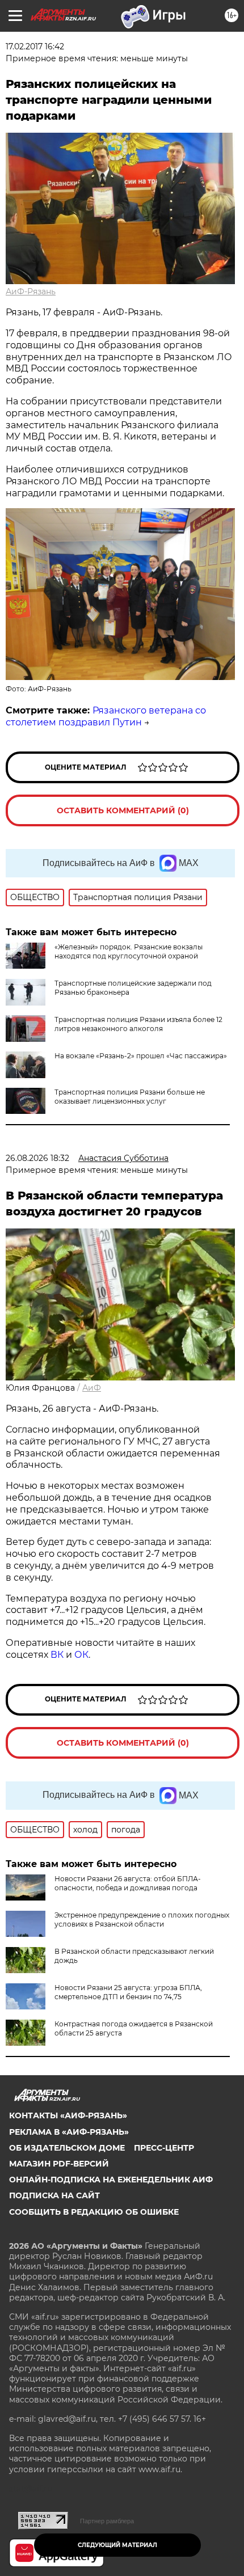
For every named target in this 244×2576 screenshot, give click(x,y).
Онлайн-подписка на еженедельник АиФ (111, 2180)
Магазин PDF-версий (59, 2164)
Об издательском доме (67, 2148)
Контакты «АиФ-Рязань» (68, 2115)
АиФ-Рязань (31, 292)
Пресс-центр (164, 2148)
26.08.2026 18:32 (37, 1158)
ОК (81, 1655)
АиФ (92, 1388)
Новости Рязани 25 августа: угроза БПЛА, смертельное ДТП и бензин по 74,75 (128, 1992)
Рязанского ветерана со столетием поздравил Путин (106, 716)
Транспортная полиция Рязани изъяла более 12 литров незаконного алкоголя (138, 1024)
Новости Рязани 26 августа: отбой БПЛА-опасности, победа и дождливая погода (128, 1883)
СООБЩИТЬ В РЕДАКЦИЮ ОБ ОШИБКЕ (94, 2212)
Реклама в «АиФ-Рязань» (69, 2132)
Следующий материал (117, 2545)
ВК (57, 1655)
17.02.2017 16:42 (35, 47)
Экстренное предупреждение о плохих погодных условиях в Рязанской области (142, 1920)
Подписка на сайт (54, 2195)
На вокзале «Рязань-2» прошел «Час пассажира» (141, 1056)
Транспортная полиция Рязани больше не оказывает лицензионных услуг (130, 1097)
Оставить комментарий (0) (123, 810)
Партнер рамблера (107, 2521)
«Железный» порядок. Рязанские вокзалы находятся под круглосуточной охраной (129, 951)
